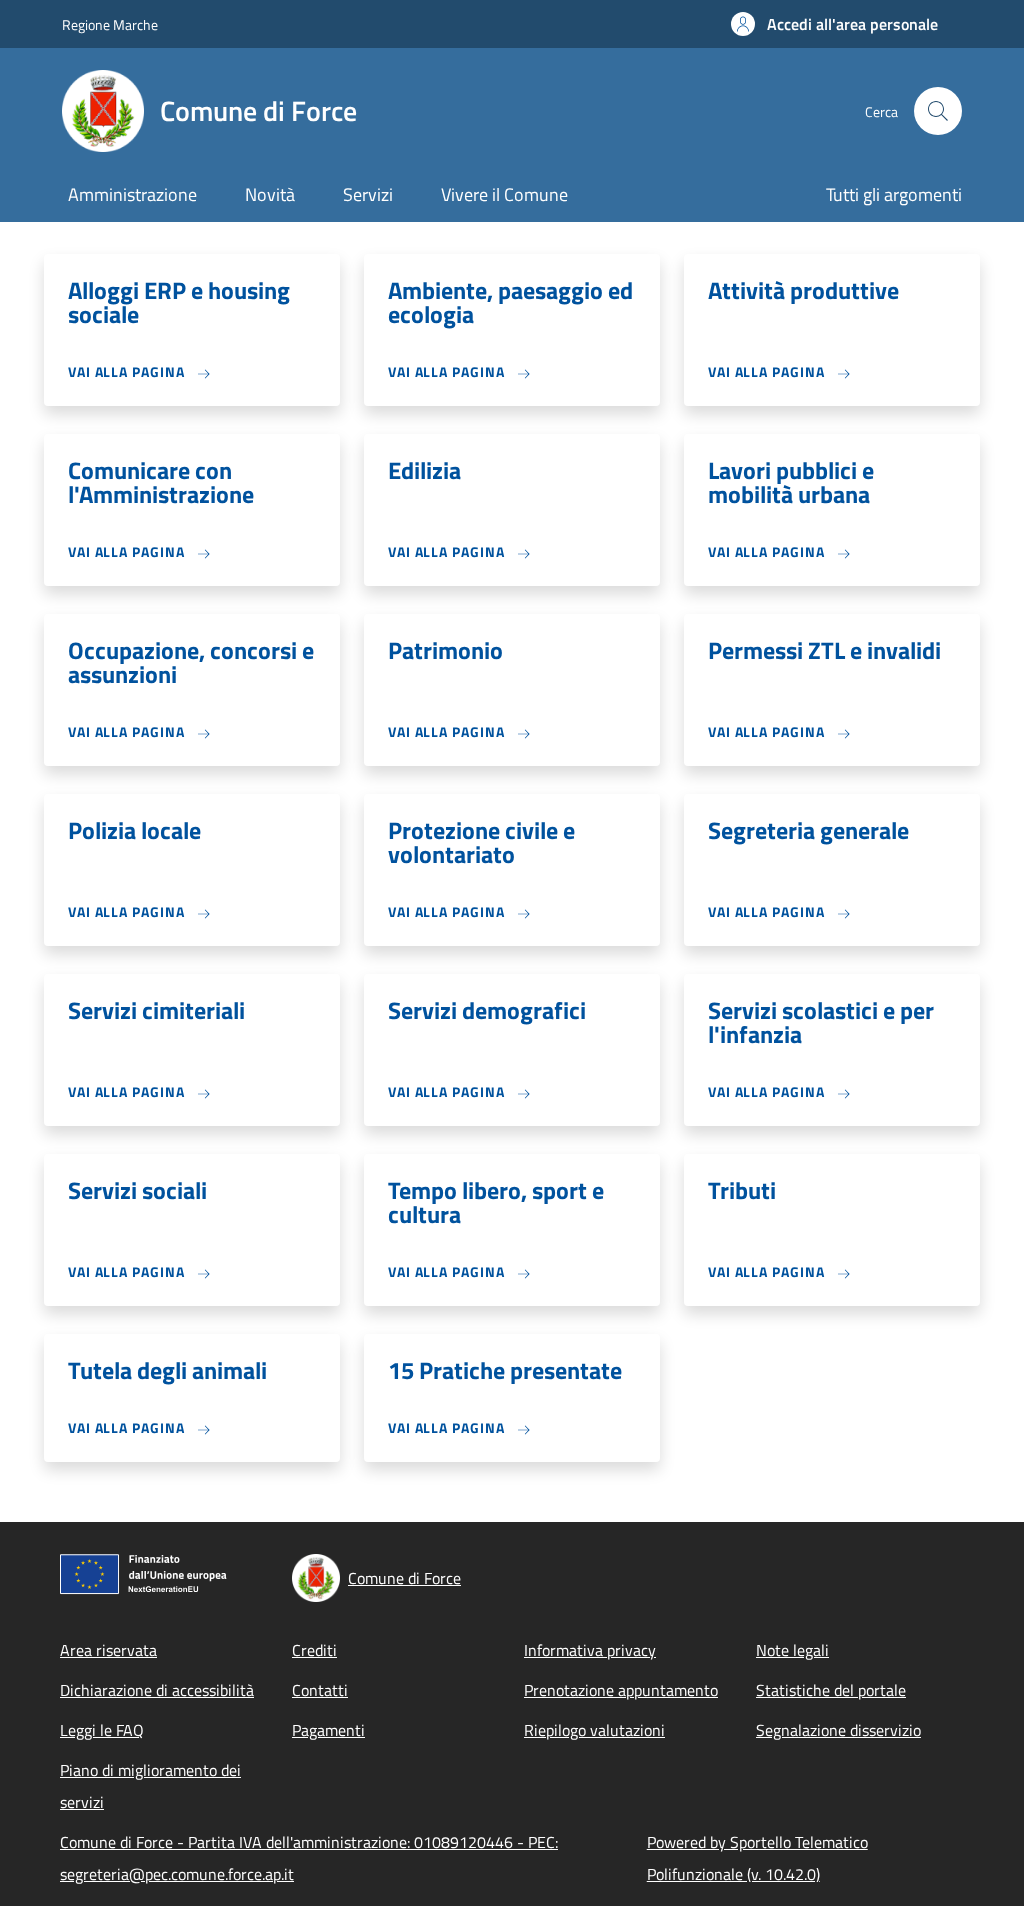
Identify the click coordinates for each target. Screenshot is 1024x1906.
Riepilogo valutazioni (594, 1730)
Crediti (314, 1650)
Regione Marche (110, 24)
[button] (834, 24)
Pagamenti (328, 1730)
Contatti (320, 1690)
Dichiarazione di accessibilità (157, 1690)
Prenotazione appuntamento (621, 1690)
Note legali (792, 1650)
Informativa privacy (590, 1650)
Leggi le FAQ (102, 1730)
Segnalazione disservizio (838, 1730)
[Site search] (938, 111)
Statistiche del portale (831, 1690)
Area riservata (108, 1650)
